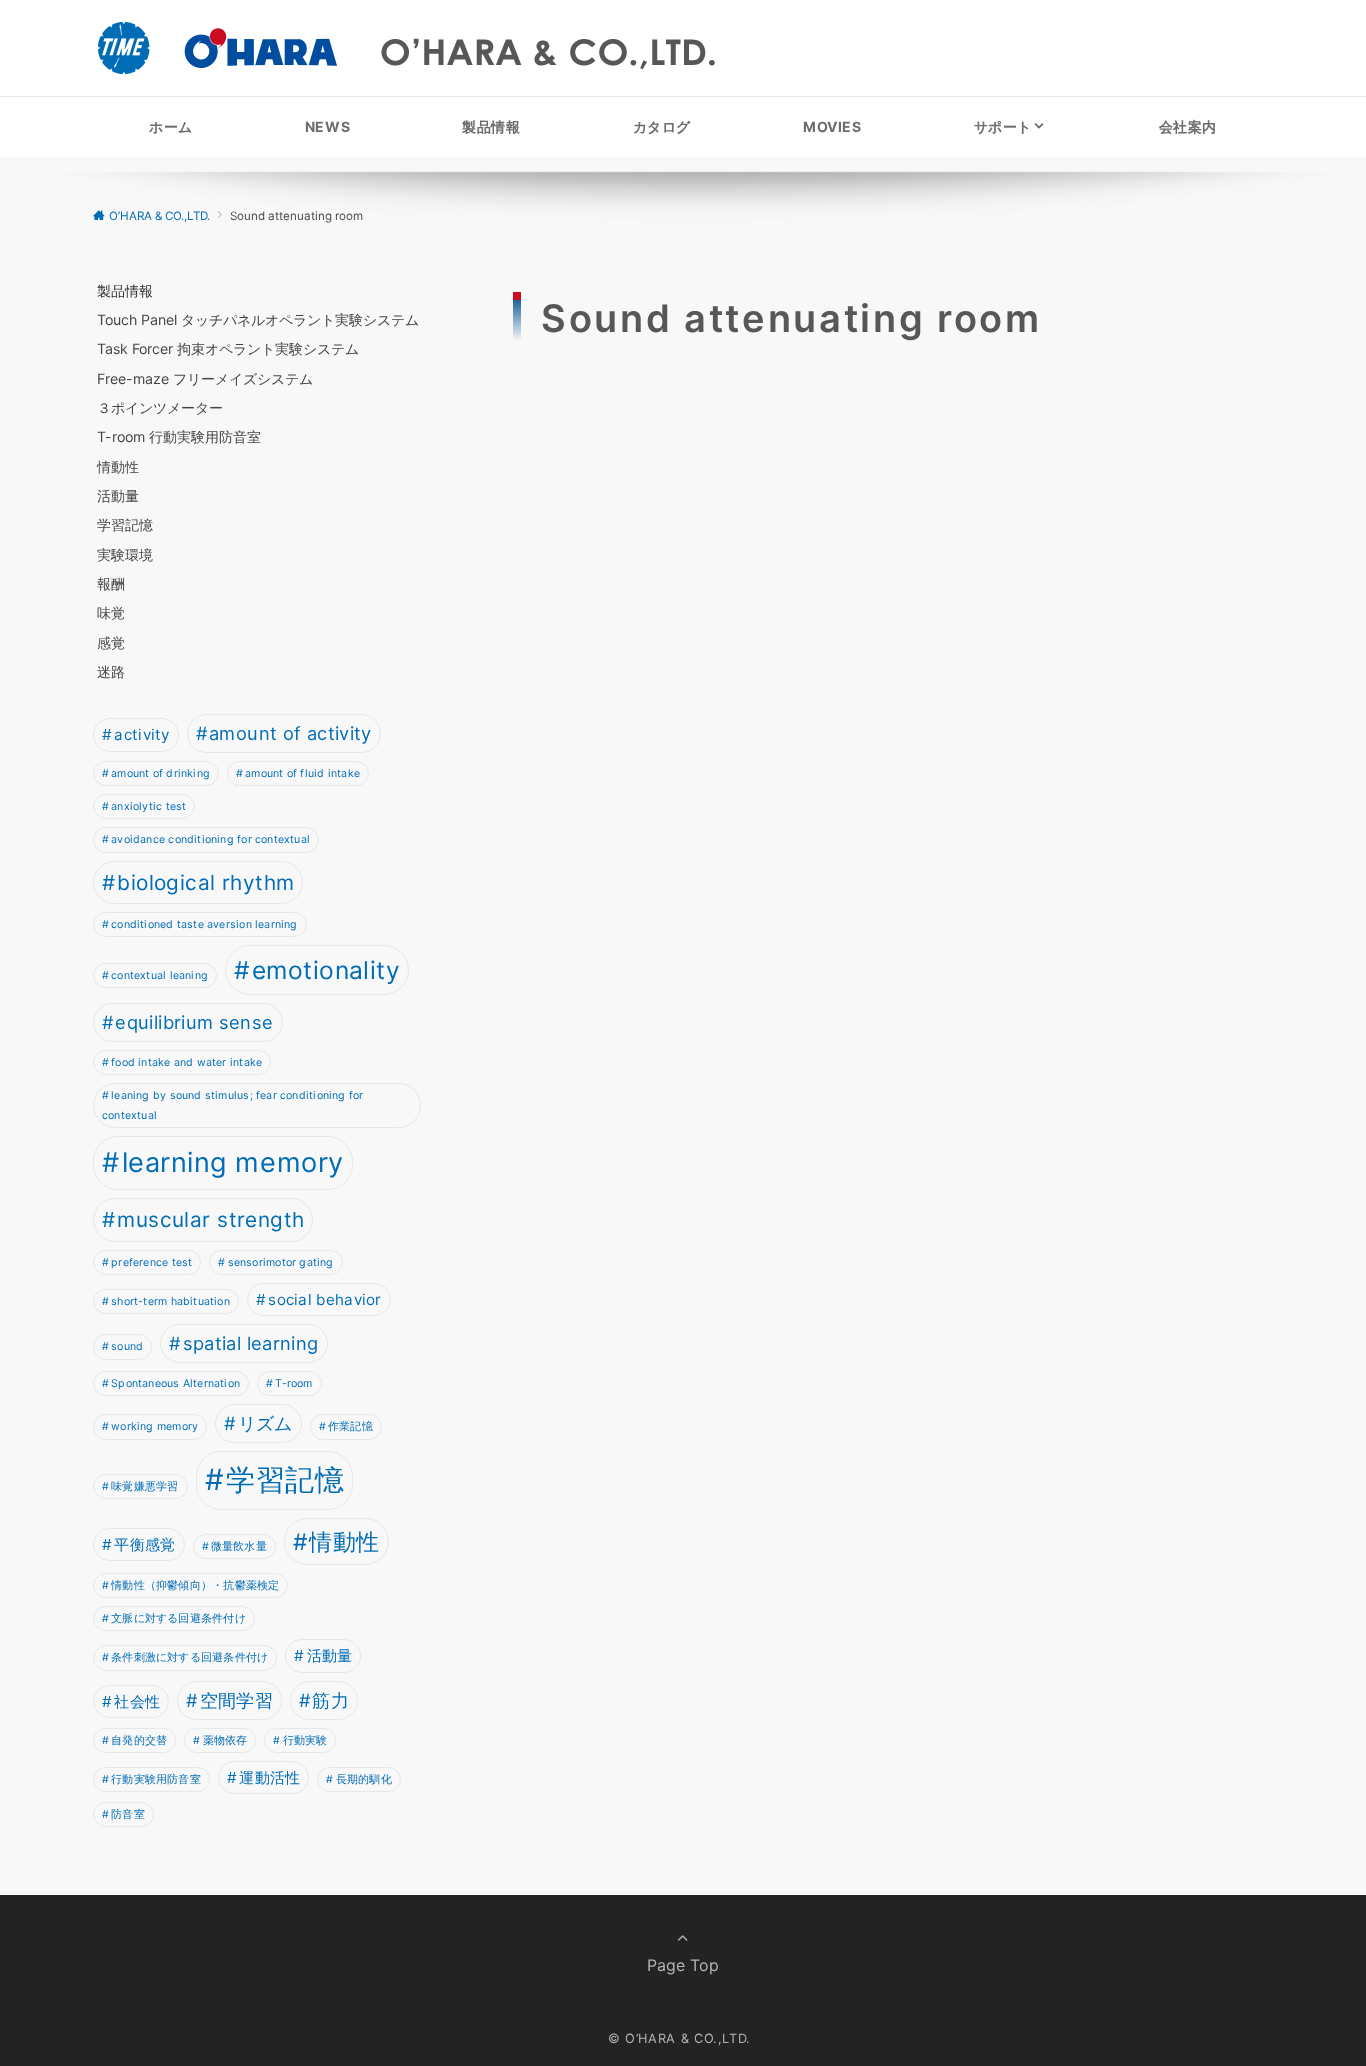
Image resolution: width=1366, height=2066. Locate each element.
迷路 (111, 671)
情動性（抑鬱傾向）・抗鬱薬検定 (195, 1585)
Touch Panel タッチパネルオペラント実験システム (258, 319)
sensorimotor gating (281, 1262)
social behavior (325, 1299)
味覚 (111, 612)
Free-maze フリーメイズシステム (205, 378)
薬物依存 (225, 1740)
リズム (265, 1423)
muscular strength (210, 1219)
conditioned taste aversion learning (204, 924)
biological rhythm (205, 882)
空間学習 (236, 1700)
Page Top (683, 1965)
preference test (151, 1262)
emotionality (326, 970)
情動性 (118, 466)
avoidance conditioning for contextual (210, 839)
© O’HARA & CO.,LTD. (679, 2038)
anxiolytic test (148, 806)
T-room (293, 1383)
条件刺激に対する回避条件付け (189, 1657)
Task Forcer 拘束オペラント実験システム (228, 348)
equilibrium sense (194, 1022)
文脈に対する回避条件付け (178, 1618)
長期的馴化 (364, 1779)
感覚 (111, 642)
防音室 (128, 1814)
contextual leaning (159, 975)
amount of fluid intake (302, 773)
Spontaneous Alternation (175, 1383)
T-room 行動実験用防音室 (179, 436)
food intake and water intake (186, 1062)
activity (141, 734)
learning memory (233, 1162)
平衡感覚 (144, 1544)
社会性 (137, 1701)
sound (127, 1346)
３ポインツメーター (160, 407)
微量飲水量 (239, 1546)
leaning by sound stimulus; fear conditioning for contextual (232, 1105)
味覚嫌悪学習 (144, 1486)
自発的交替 (139, 1740)
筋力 (330, 1700)
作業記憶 (350, 1426)
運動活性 (269, 1777)
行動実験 (305, 1740)
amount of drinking (160, 773)
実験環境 (125, 554)
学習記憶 (125, 524)
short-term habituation (170, 1301)
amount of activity (290, 733)
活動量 (118, 495)
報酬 (111, 583)
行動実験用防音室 (156, 1779)
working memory (154, 1426)
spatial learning (251, 1343)
